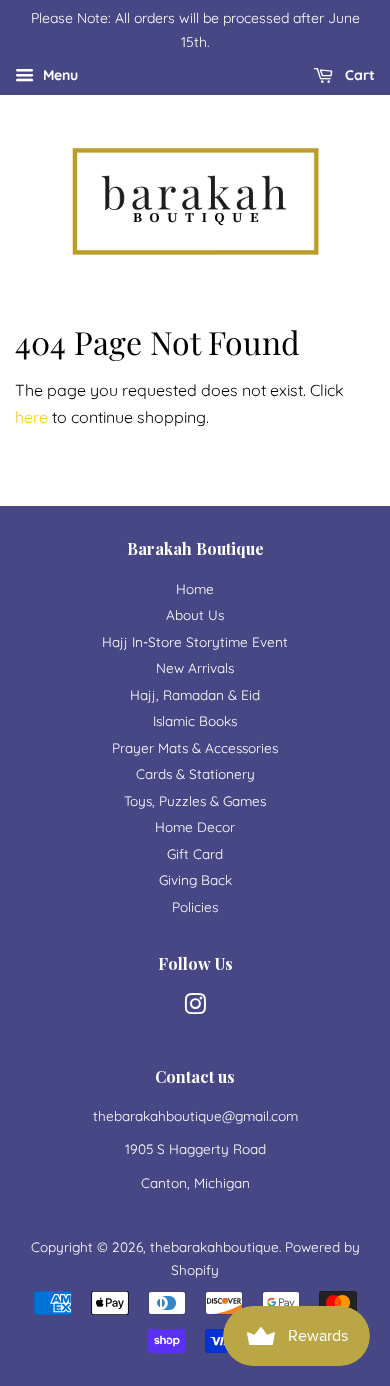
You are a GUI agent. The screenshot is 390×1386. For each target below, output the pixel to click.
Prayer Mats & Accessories (195, 747)
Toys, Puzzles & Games (195, 800)
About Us (195, 614)
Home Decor (195, 826)
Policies (195, 906)
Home (195, 588)
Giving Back (195, 879)
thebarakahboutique (214, 1246)
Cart (358, 75)
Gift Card (195, 853)
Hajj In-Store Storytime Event (195, 641)
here (31, 417)
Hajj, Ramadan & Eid (195, 694)
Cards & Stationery (195, 773)
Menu (58, 75)
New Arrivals (195, 667)
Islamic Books (195, 720)
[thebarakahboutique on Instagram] (195, 1007)
